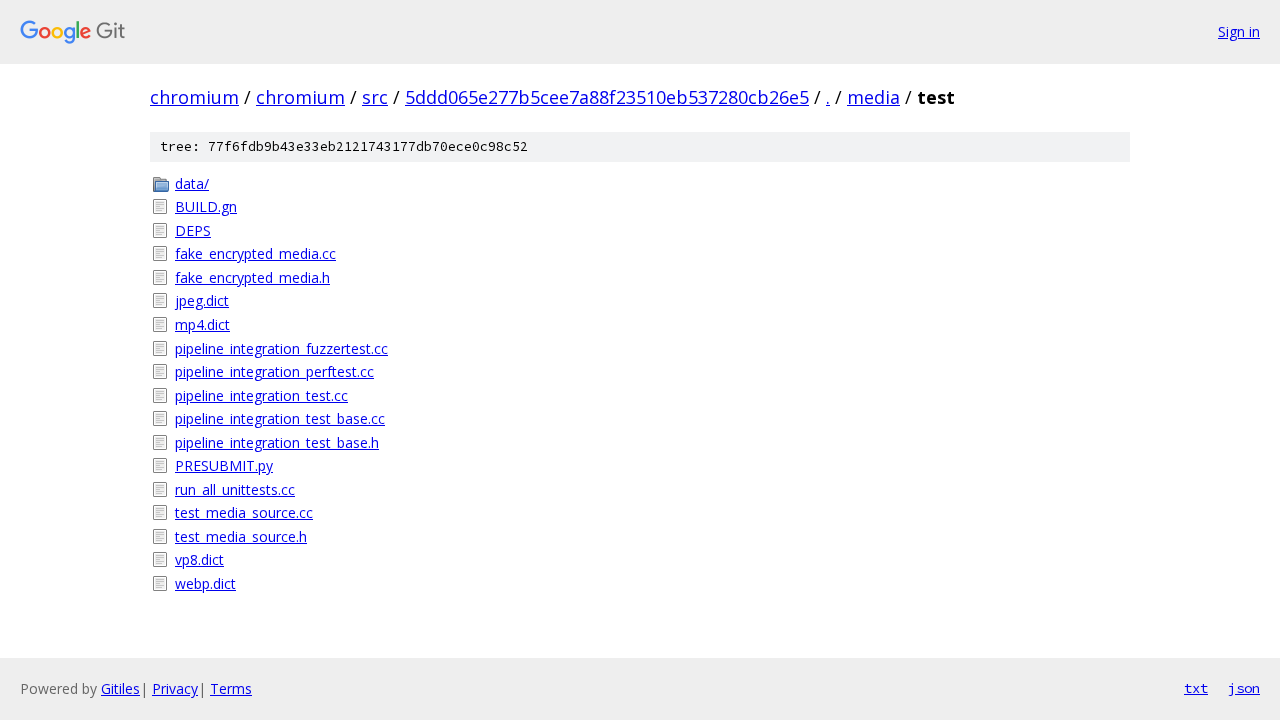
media (873, 97)
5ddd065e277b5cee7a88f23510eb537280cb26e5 (607, 97)
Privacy (175, 688)
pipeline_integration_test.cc (261, 395)
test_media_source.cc (244, 512)
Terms (231, 688)
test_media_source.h (241, 536)
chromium (194, 97)
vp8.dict (199, 559)
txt (1196, 688)
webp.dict (205, 583)
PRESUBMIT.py (224, 465)
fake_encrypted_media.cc (255, 253)
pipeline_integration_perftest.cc (274, 371)
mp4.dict (202, 324)
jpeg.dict (202, 300)
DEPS (193, 230)
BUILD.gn (206, 206)
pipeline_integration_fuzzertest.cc (281, 348)
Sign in (1239, 31)
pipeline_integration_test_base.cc (280, 418)
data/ (192, 183)
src (375, 97)
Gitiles (120, 688)
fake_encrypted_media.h (252, 277)
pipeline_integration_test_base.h (277, 442)
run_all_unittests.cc (235, 489)
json (1244, 688)
